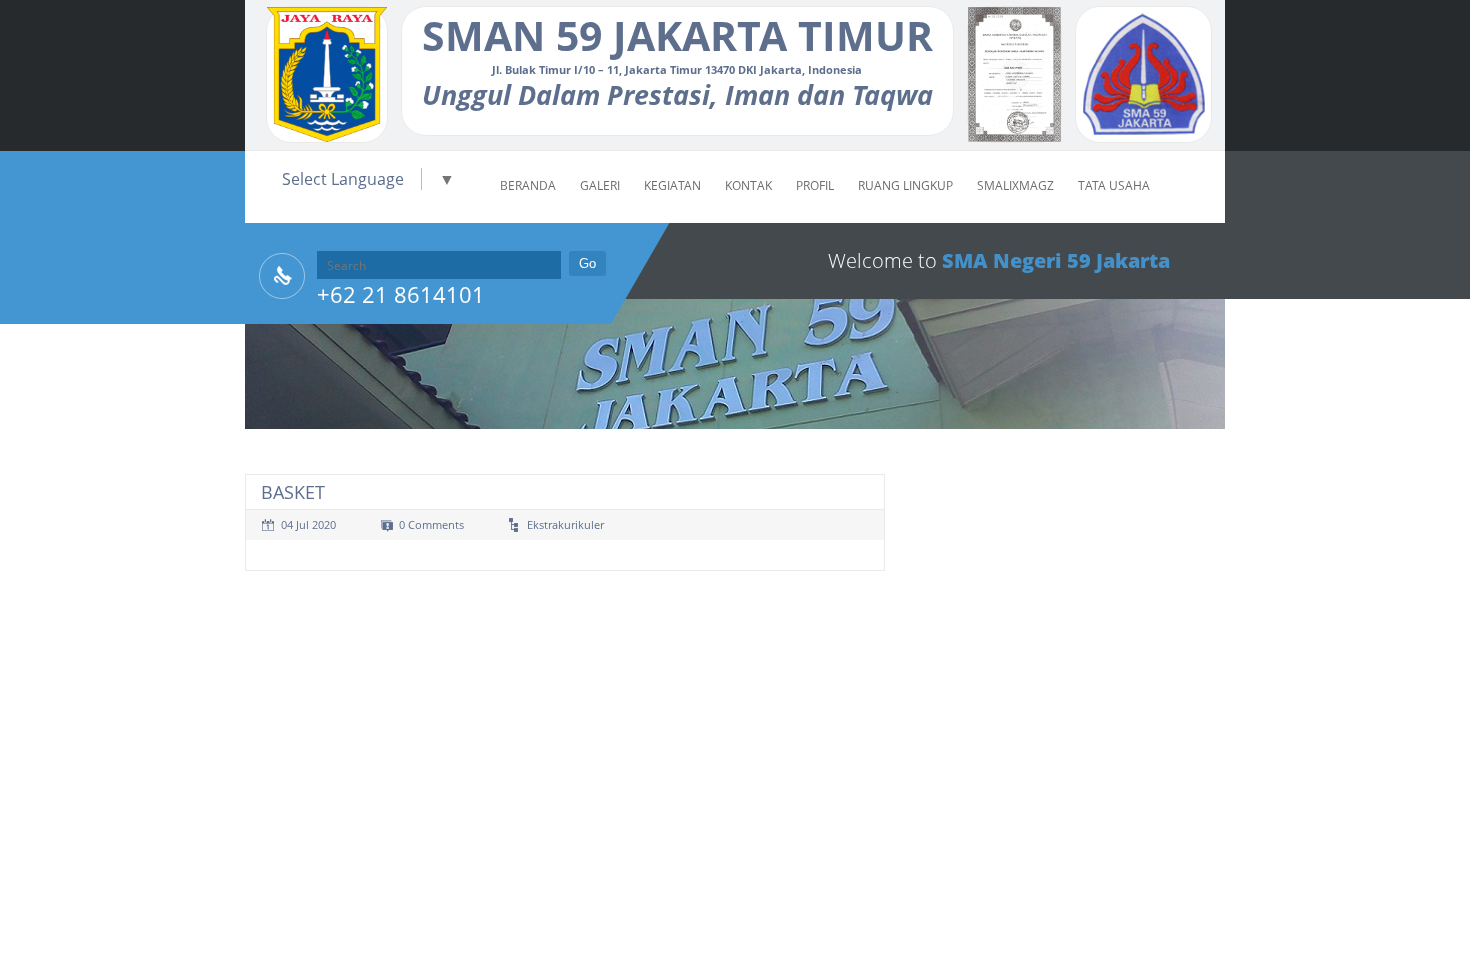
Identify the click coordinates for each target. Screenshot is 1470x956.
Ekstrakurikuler (565, 524)
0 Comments (431, 524)
